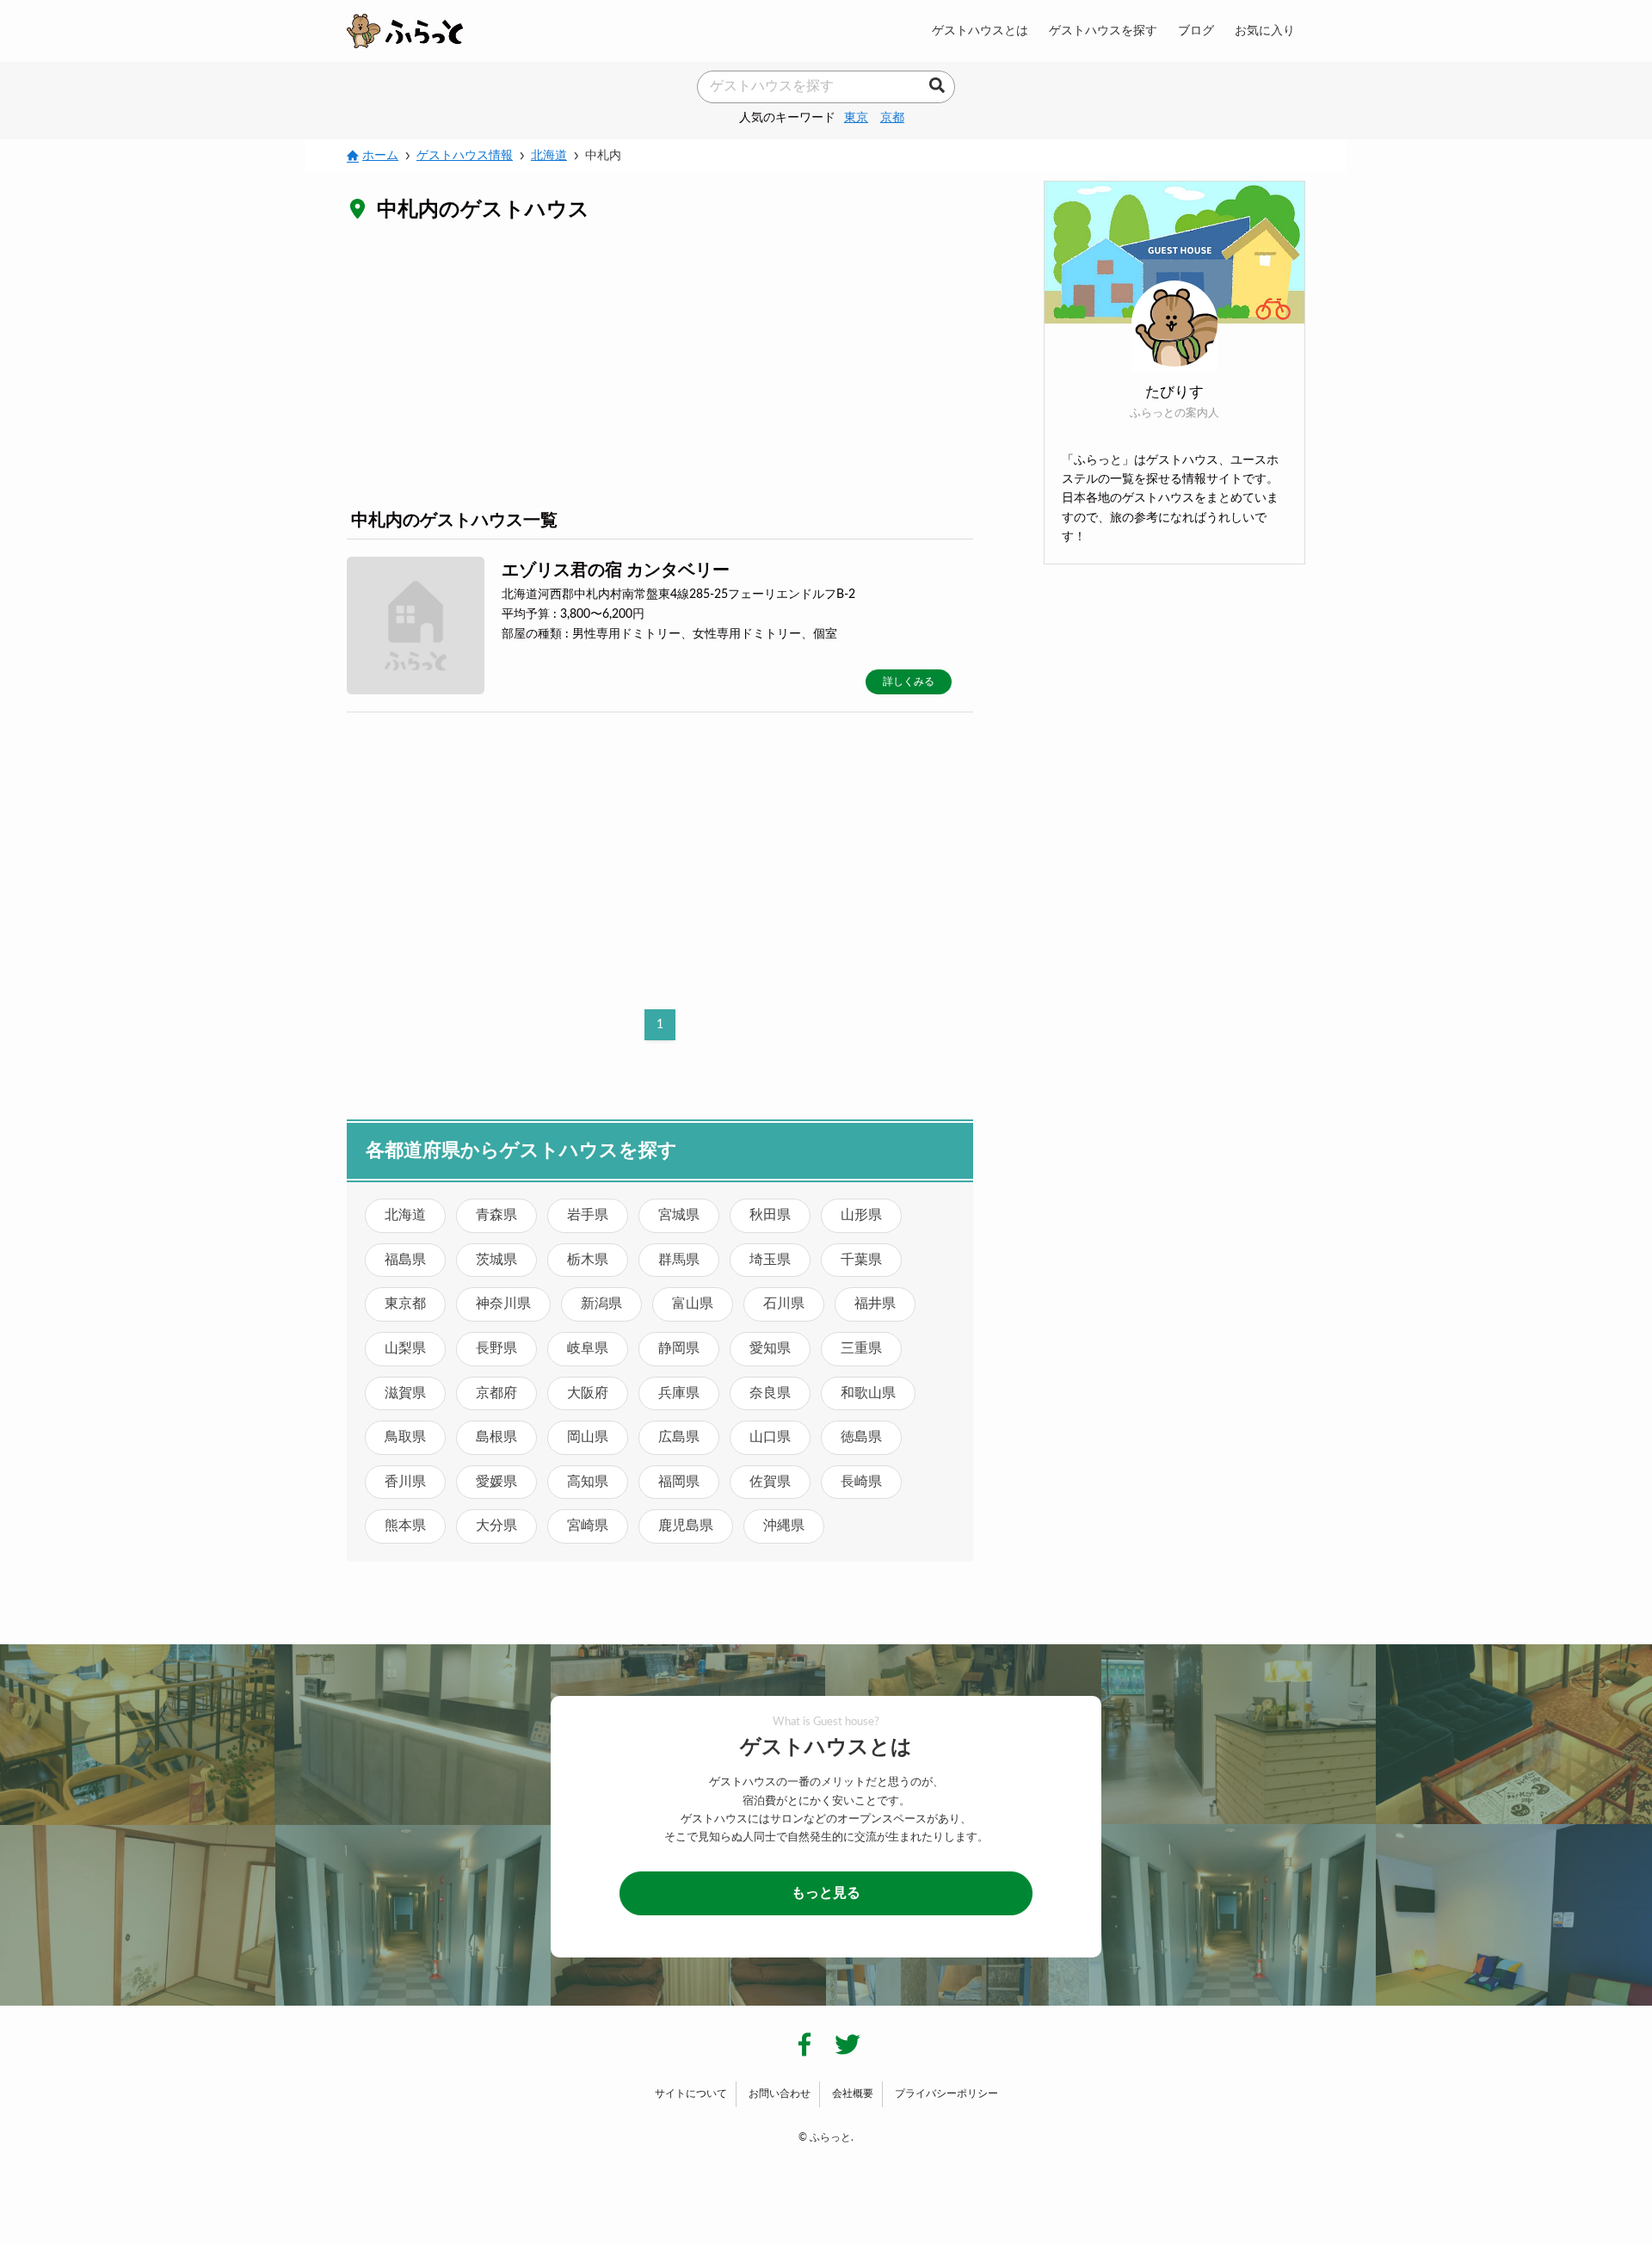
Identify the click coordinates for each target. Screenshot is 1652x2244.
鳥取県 (405, 1437)
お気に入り (1265, 31)
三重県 (861, 1348)
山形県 (861, 1215)
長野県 (496, 1348)
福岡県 (679, 1482)
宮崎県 (588, 1526)
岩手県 (588, 1215)
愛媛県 (496, 1482)
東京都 (405, 1304)
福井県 (875, 1304)
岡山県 (588, 1437)
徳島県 (861, 1437)
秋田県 (770, 1215)
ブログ (1196, 31)
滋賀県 (405, 1393)
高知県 (588, 1482)
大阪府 (588, 1393)
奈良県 (770, 1393)
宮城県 (679, 1215)
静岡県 (679, 1348)
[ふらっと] (405, 31)
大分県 (496, 1526)
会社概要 (853, 2093)
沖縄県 (784, 1526)
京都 (892, 117)
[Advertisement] (660, 365)
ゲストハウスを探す (1103, 31)
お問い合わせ (780, 2093)
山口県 (770, 1437)
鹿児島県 (686, 1526)
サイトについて (691, 2093)
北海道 (405, 1215)
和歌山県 (868, 1393)
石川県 (784, 1304)
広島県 (679, 1437)
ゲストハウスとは (980, 31)
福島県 (405, 1260)
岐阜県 (588, 1348)
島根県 (496, 1437)
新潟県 (601, 1304)
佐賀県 (770, 1482)
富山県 (693, 1304)
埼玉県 (770, 1260)
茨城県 (496, 1260)
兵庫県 (679, 1393)
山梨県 (405, 1348)
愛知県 (770, 1348)
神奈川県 (503, 1304)
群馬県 (679, 1260)
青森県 (496, 1215)
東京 (856, 117)
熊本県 (405, 1526)
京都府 (496, 1393)
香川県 (405, 1482)
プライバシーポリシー (946, 2093)
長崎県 (861, 1482)
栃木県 (588, 1260)
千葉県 (861, 1260)
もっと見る (826, 1893)
